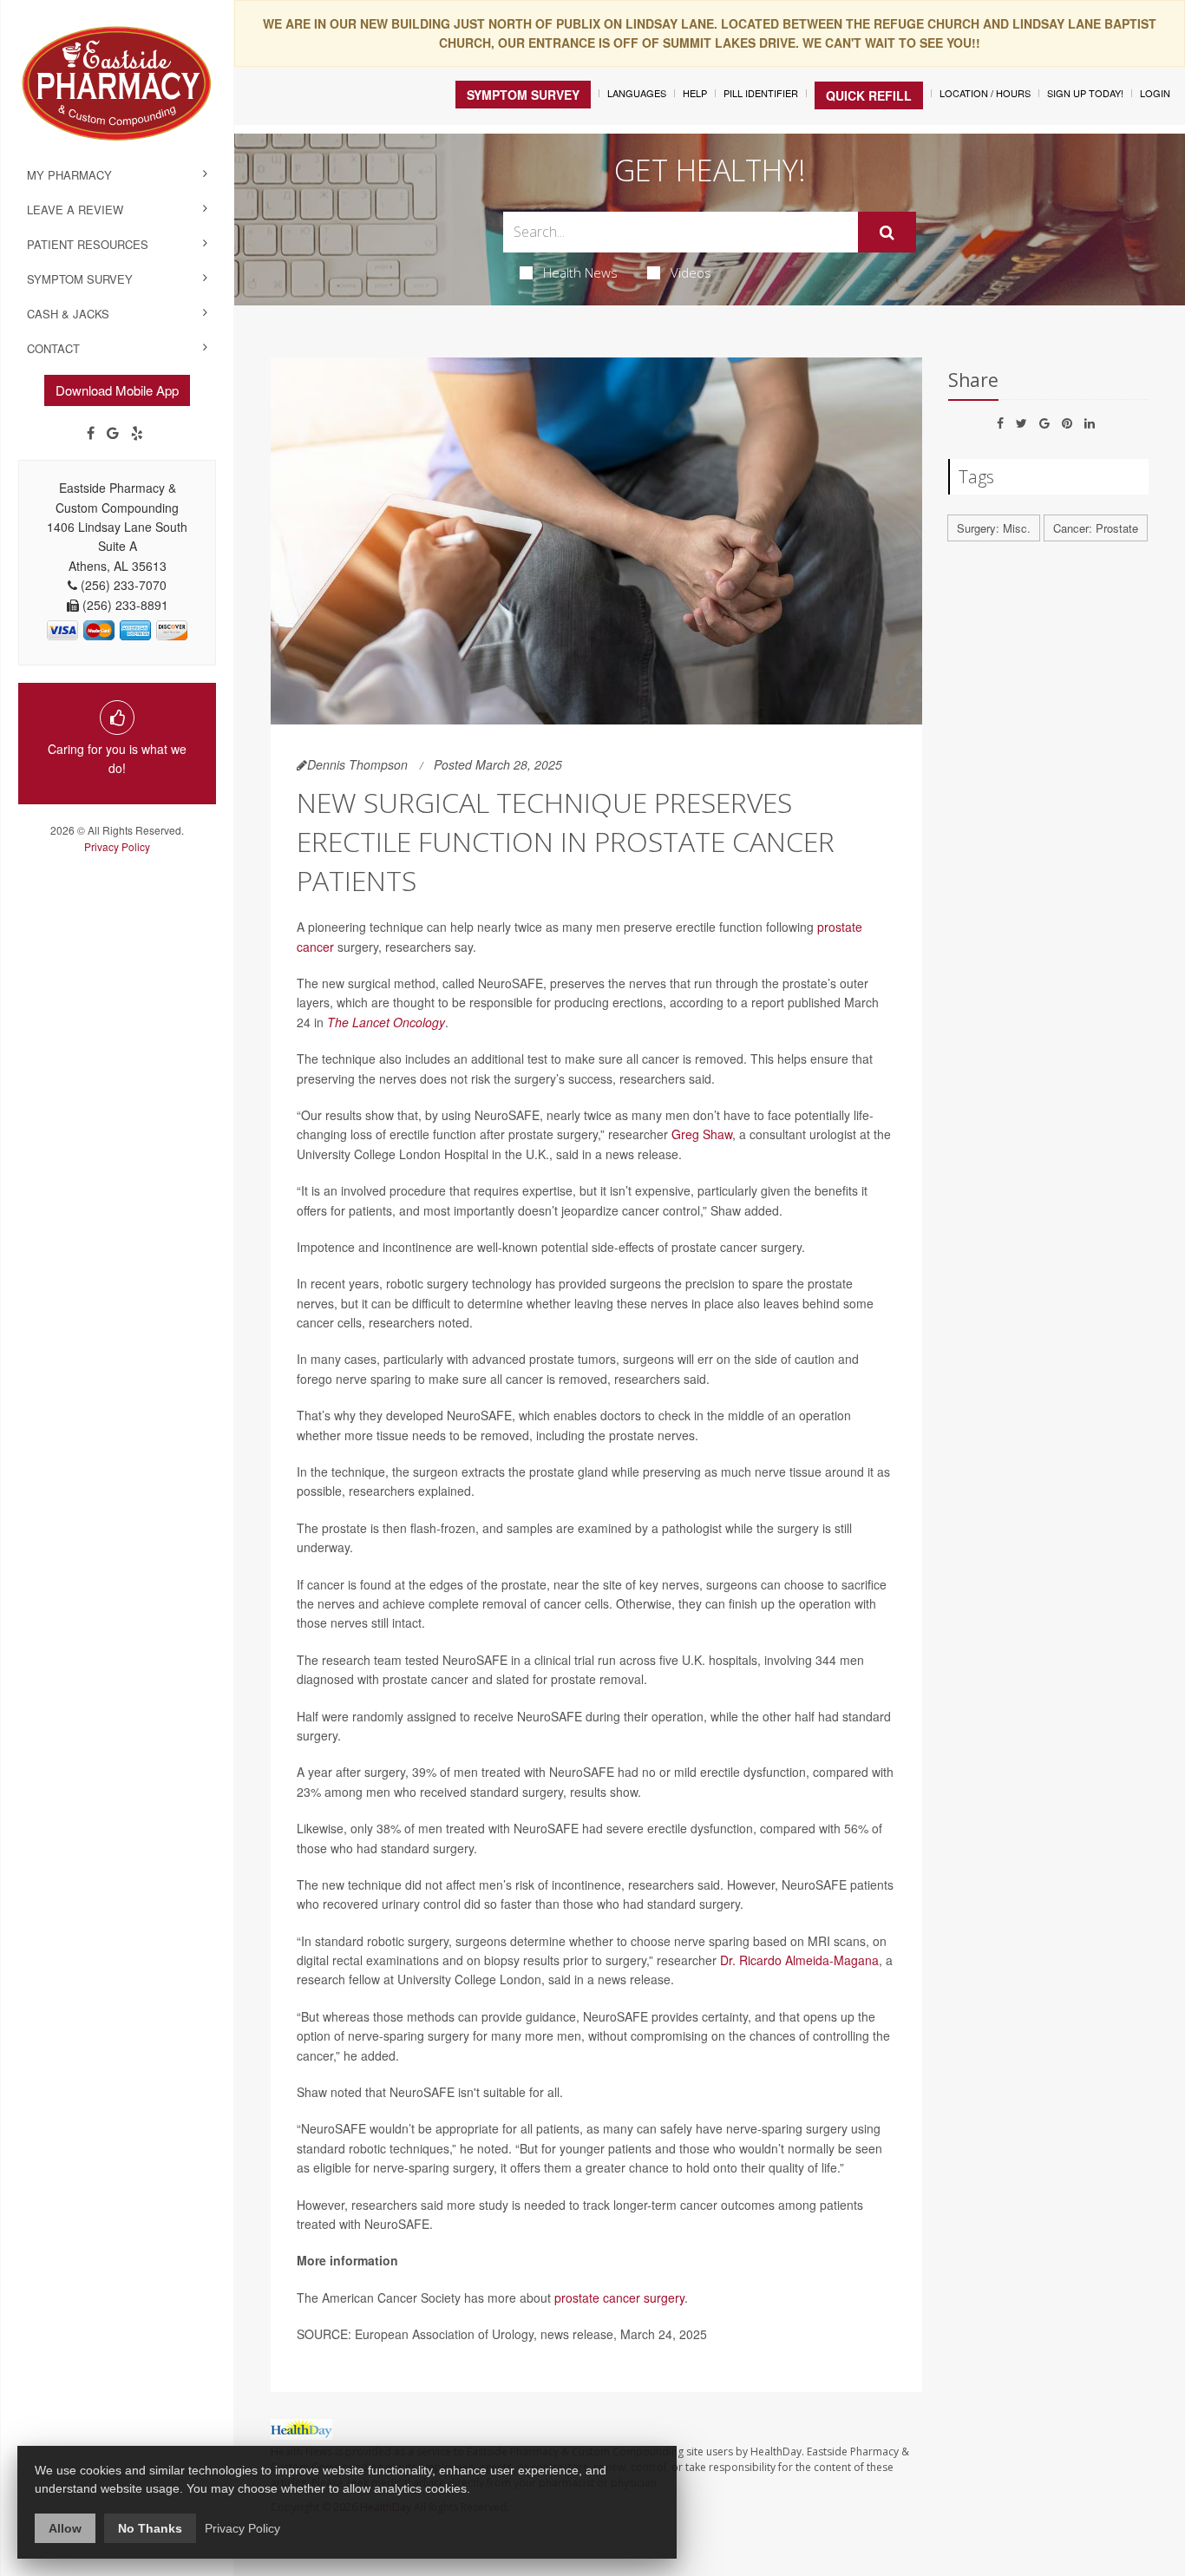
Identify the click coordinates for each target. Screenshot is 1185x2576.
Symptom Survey (80, 279)
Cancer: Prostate (1096, 528)
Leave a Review (75, 210)
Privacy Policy (117, 846)
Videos (691, 272)
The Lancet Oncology (386, 1022)
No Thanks (150, 2528)
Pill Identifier (761, 93)
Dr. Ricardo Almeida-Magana (799, 1960)
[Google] (113, 433)
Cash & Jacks (68, 314)
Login (1155, 93)
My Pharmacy (69, 175)
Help (695, 93)
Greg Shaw (702, 1134)
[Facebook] (91, 433)
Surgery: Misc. (994, 528)
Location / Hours (985, 93)
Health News (580, 272)
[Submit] (887, 233)
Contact (53, 348)
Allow (65, 2528)
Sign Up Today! (1085, 93)
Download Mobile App (117, 390)
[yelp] (137, 433)
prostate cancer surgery (619, 2297)
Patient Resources (88, 244)
